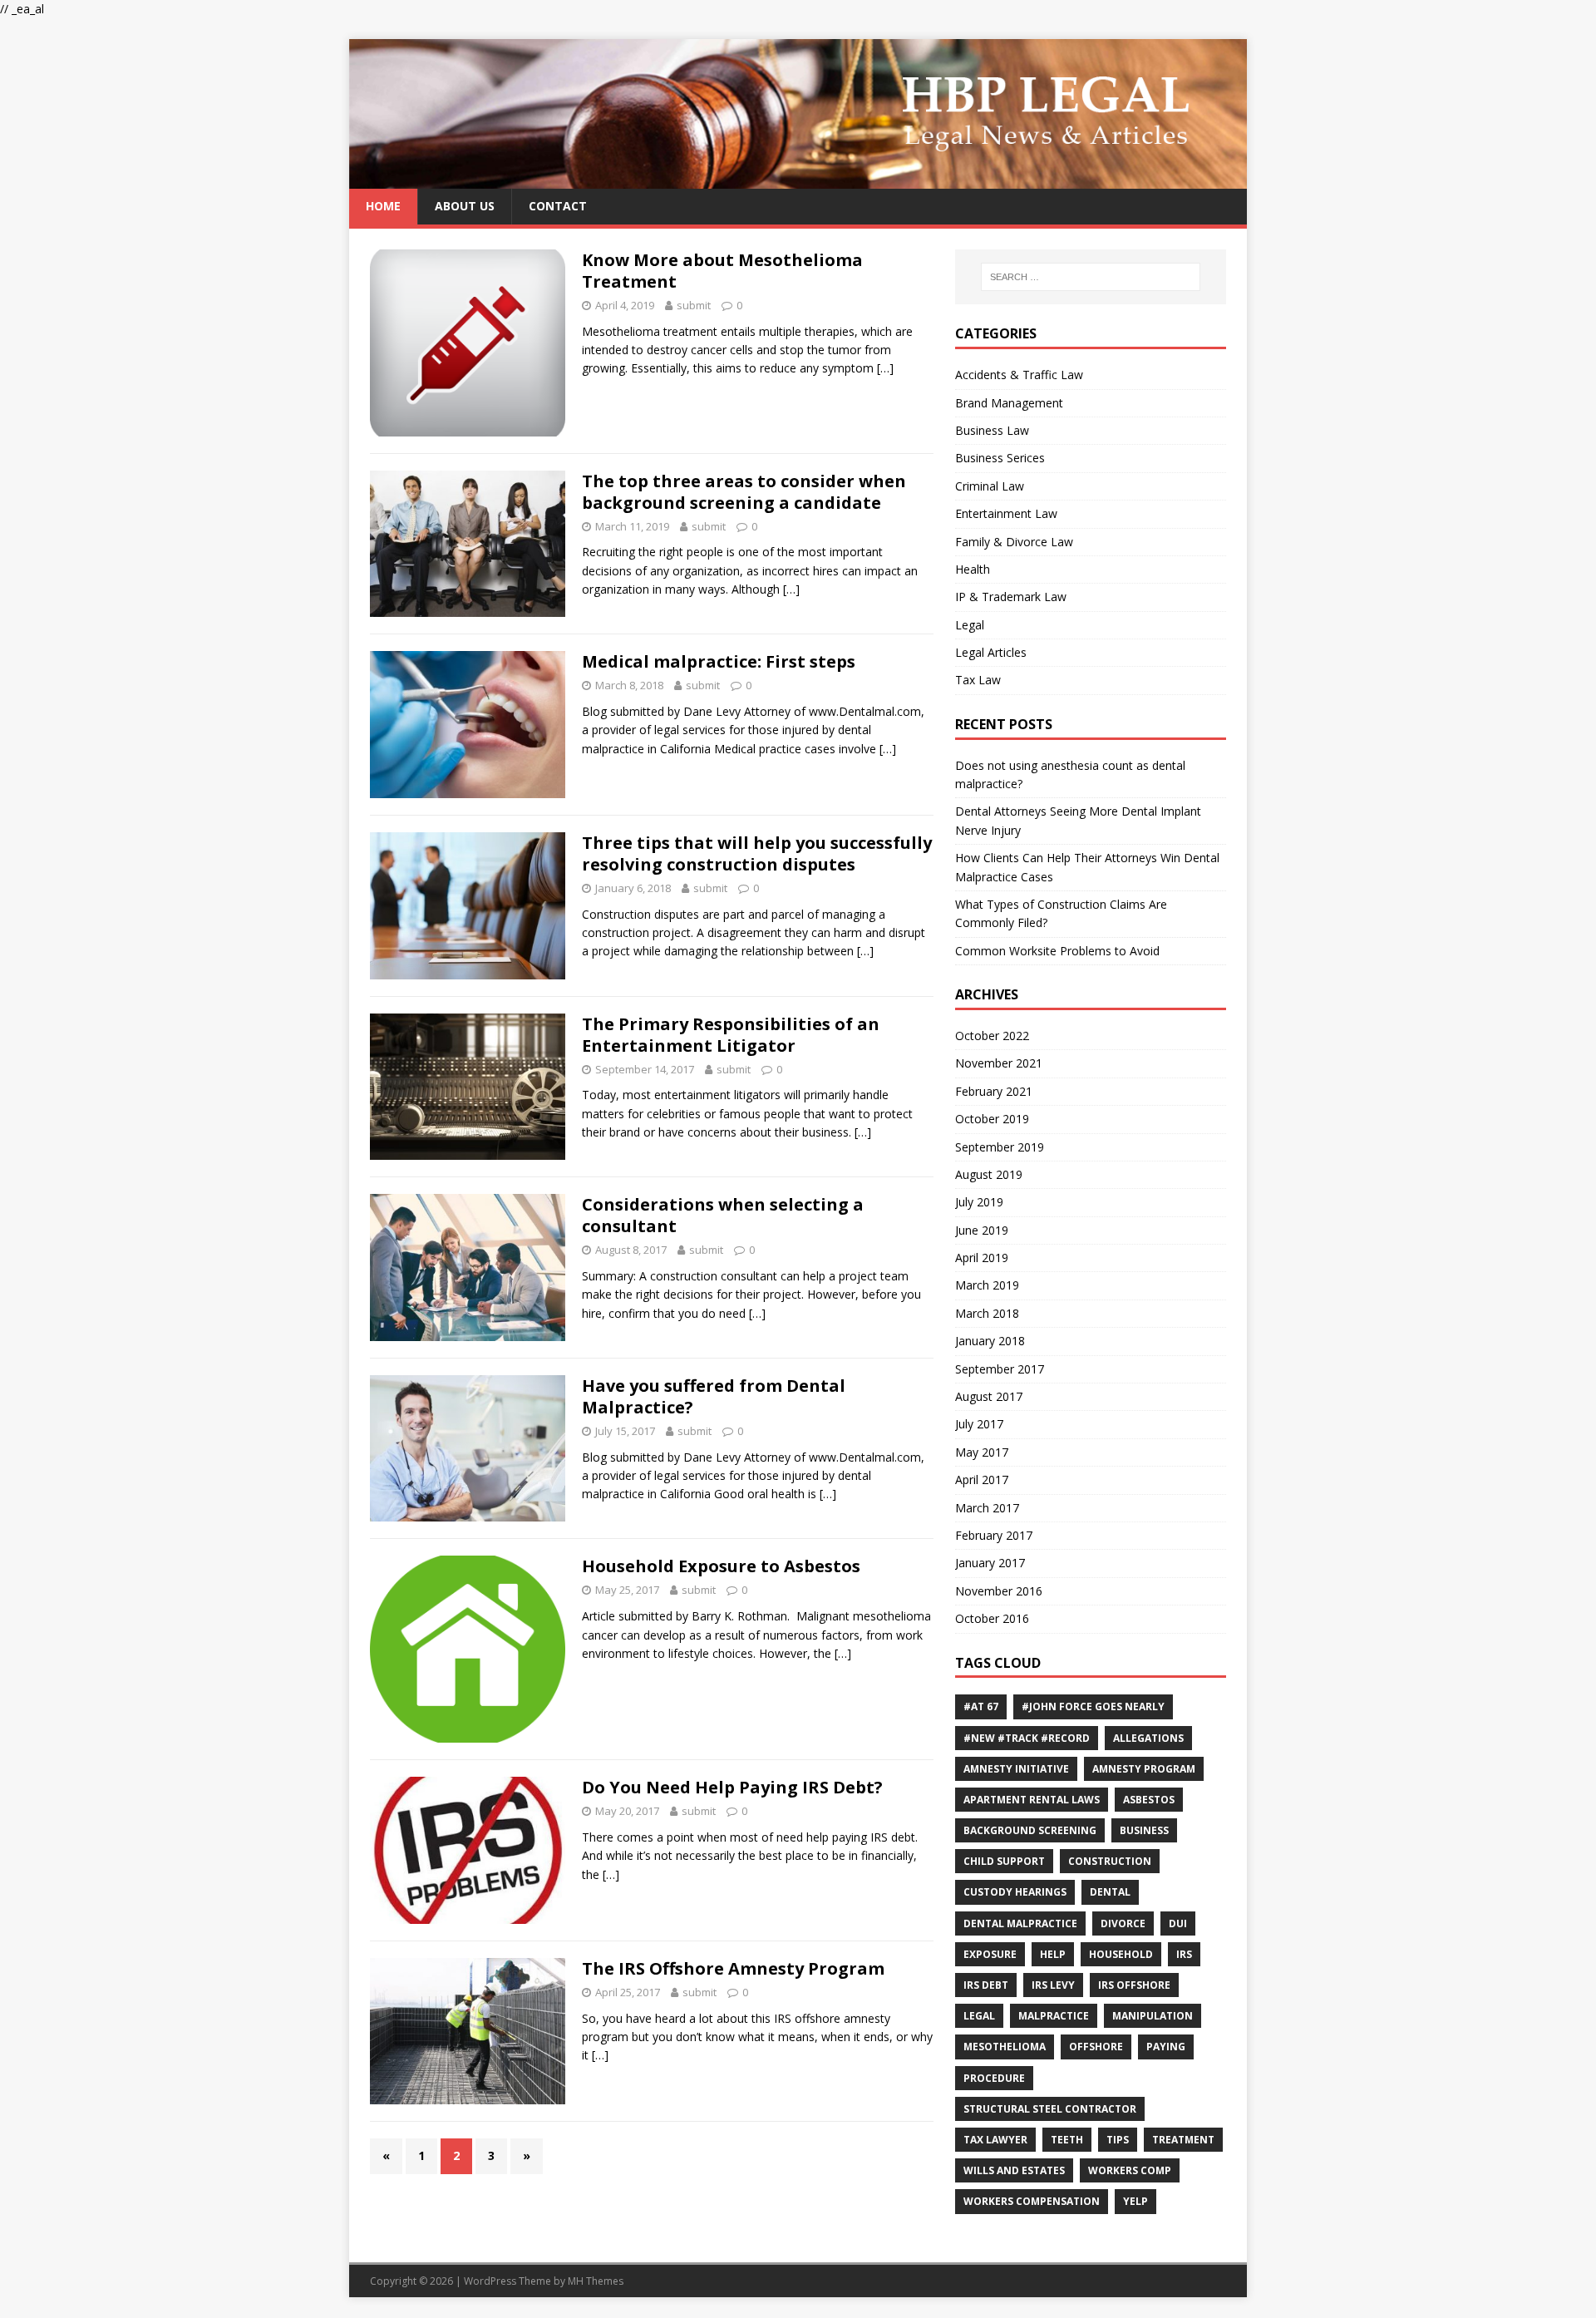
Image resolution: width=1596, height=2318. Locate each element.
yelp (1135, 2201)
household (1121, 1954)
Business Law (992, 430)
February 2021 (994, 1091)
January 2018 (990, 1341)
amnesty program (1144, 1769)
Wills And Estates (1014, 2170)
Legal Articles (991, 652)
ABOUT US (465, 206)
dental (1110, 1892)
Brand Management (1009, 403)
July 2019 (979, 1202)
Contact (558, 206)
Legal (970, 625)
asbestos (1149, 1800)
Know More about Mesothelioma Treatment (722, 271)
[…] (885, 368)
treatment (1183, 2140)
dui (1178, 1923)
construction (1110, 1861)
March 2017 (987, 1508)
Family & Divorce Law (1014, 542)
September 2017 (1000, 1369)
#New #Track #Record (1027, 1738)
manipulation (1153, 2016)
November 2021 (999, 1063)
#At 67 (981, 1706)
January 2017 (990, 1563)
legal (979, 2016)
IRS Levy (1053, 1985)
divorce (1123, 1923)
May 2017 (982, 1452)
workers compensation (1032, 2201)
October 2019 (992, 1119)
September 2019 (1000, 1147)
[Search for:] (1091, 277)
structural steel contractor (1050, 2109)
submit (694, 305)
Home (383, 206)
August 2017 (989, 1396)
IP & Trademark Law (1011, 597)
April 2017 (982, 1480)
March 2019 (987, 1285)
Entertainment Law (1006, 513)
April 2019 (982, 1258)
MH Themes (596, 2281)
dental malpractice (1020, 1923)
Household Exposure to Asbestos (721, 1566)
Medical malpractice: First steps (719, 661)
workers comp (1130, 2170)
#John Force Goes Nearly (1093, 1706)
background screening (1030, 1830)
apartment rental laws (1032, 1800)
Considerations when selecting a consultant (723, 1215)
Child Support (1004, 1861)
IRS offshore (1134, 1985)
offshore (1096, 2047)
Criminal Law (990, 486)
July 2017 (979, 1424)
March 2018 (987, 1313)
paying (1166, 2047)
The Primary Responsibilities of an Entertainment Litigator (731, 1035)
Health (973, 569)
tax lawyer (995, 2140)
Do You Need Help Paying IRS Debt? (732, 1787)
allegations (1148, 1738)
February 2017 (994, 1535)
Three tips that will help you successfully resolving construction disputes (757, 853)
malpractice (1054, 2016)
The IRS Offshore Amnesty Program (733, 1968)
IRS (1184, 1954)
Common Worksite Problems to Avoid (1057, 951)
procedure (994, 2078)
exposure (990, 1954)
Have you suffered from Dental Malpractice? (714, 1396)
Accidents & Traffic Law (1019, 375)
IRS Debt (986, 1985)
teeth (1067, 2140)
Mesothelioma (1005, 2047)
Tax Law (978, 680)
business (1144, 1830)
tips (1118, 2140)
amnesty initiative (1016, 1769)
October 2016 (992, 1618)
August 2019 (989, 1174)
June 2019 (982, 1230)
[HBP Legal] (798, 179)
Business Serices (1000, 458)
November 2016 (999, 1591)
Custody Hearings (1015, 1892)
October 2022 (992, 1036)
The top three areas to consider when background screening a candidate (744, 492)
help (1053, 1954)
